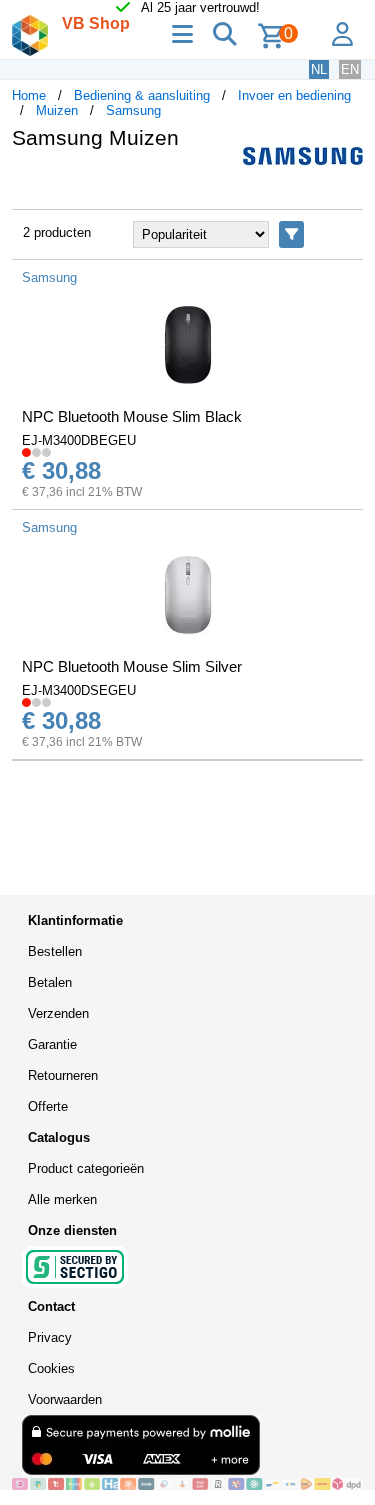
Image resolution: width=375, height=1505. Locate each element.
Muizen (57, 110)
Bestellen (55, 951)
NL (319, 69)
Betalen (50, 982)
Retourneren (63, 1075)
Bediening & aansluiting (142, 95)
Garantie (52, 1044)
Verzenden (58, 1013)
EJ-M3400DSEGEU (79, 690)
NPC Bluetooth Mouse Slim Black (132, 416)
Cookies (51, 1368)
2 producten (57, 232)
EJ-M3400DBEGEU (79, 440)
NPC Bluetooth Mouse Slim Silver (132, 666)
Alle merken (62, 1199)
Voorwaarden (65, 1399)
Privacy (50, 1337)
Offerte (48, 1106)
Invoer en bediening (294, 95)
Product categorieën (86, 1168)
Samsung (133, 110)
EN (350, 69)
